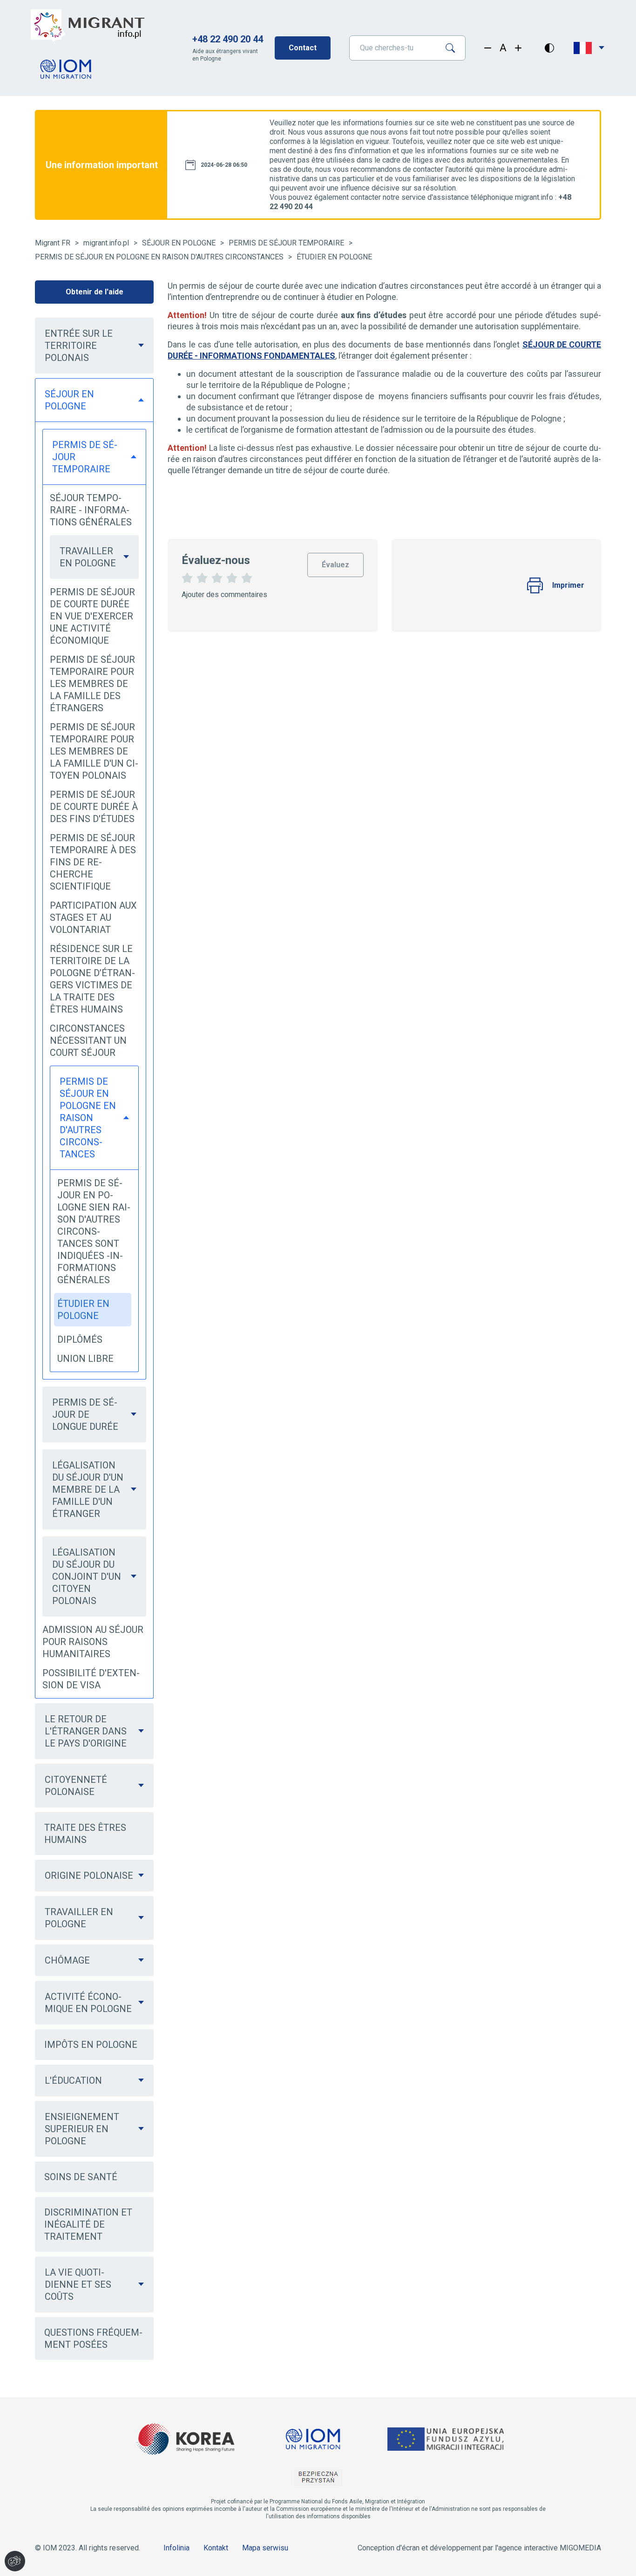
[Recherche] (454, 48)
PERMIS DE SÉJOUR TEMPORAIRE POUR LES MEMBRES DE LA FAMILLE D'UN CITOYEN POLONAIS (94, 751)
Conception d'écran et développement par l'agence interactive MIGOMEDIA (479, 2548)
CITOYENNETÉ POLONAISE (76, 1786)
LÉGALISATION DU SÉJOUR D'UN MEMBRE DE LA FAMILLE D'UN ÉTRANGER (88, 1489)
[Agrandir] (518, 48)
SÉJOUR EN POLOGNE (179, 243)
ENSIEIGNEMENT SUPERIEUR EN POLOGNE (82, 2129)
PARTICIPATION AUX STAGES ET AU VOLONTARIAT (93, 918)
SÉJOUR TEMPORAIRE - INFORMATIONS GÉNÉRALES (91, 510)
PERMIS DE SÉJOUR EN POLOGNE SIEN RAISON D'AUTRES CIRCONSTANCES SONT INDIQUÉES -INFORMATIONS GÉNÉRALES (94, 1231)
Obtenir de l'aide (95, 292)
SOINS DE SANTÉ (81, 2177)
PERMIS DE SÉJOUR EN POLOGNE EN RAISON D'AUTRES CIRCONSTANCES (159, 257)
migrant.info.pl (106, 243)
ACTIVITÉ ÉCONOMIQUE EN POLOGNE (88, 2003)
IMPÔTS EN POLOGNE (91, 2045)
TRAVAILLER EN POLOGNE (88, 557)
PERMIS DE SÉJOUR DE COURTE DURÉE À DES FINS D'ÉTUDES (94, 807)
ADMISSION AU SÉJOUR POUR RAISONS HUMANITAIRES (93, 1642)
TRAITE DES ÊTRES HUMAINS (85, 1834)
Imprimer (568, 585)
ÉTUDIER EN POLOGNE (334, 257)
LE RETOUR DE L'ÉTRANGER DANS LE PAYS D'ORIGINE (86, 1731)
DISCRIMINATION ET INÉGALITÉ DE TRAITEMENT (88, 2224)
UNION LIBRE (85, 1359)
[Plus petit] (488, 48)
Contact (303, 48)
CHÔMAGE (67, 1960)
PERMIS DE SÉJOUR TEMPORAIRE (286, 243)
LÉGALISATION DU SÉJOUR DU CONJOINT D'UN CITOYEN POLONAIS (87, 1577)
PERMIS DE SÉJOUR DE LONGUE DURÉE (85, 1414)
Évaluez (335, 561)
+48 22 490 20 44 (228, 39)
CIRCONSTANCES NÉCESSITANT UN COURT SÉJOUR (88, 1040)
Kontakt (216, 2548)
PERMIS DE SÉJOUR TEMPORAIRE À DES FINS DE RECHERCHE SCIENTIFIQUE (93, 862)
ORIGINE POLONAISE (89, 1876)
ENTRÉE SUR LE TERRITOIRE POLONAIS (79, 346)
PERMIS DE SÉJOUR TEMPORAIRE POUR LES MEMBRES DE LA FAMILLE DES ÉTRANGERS (92, 684)
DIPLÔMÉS (80, 1339)
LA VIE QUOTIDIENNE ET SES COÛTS (78, 2284)
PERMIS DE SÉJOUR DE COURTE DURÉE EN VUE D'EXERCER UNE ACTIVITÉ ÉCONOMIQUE (92, 616)
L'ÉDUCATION (73, 2080)
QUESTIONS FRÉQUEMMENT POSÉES (93, 2338)
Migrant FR (53, 243)
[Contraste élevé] (549, 48)
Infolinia (176, 2548)
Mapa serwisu (265, 2548)
